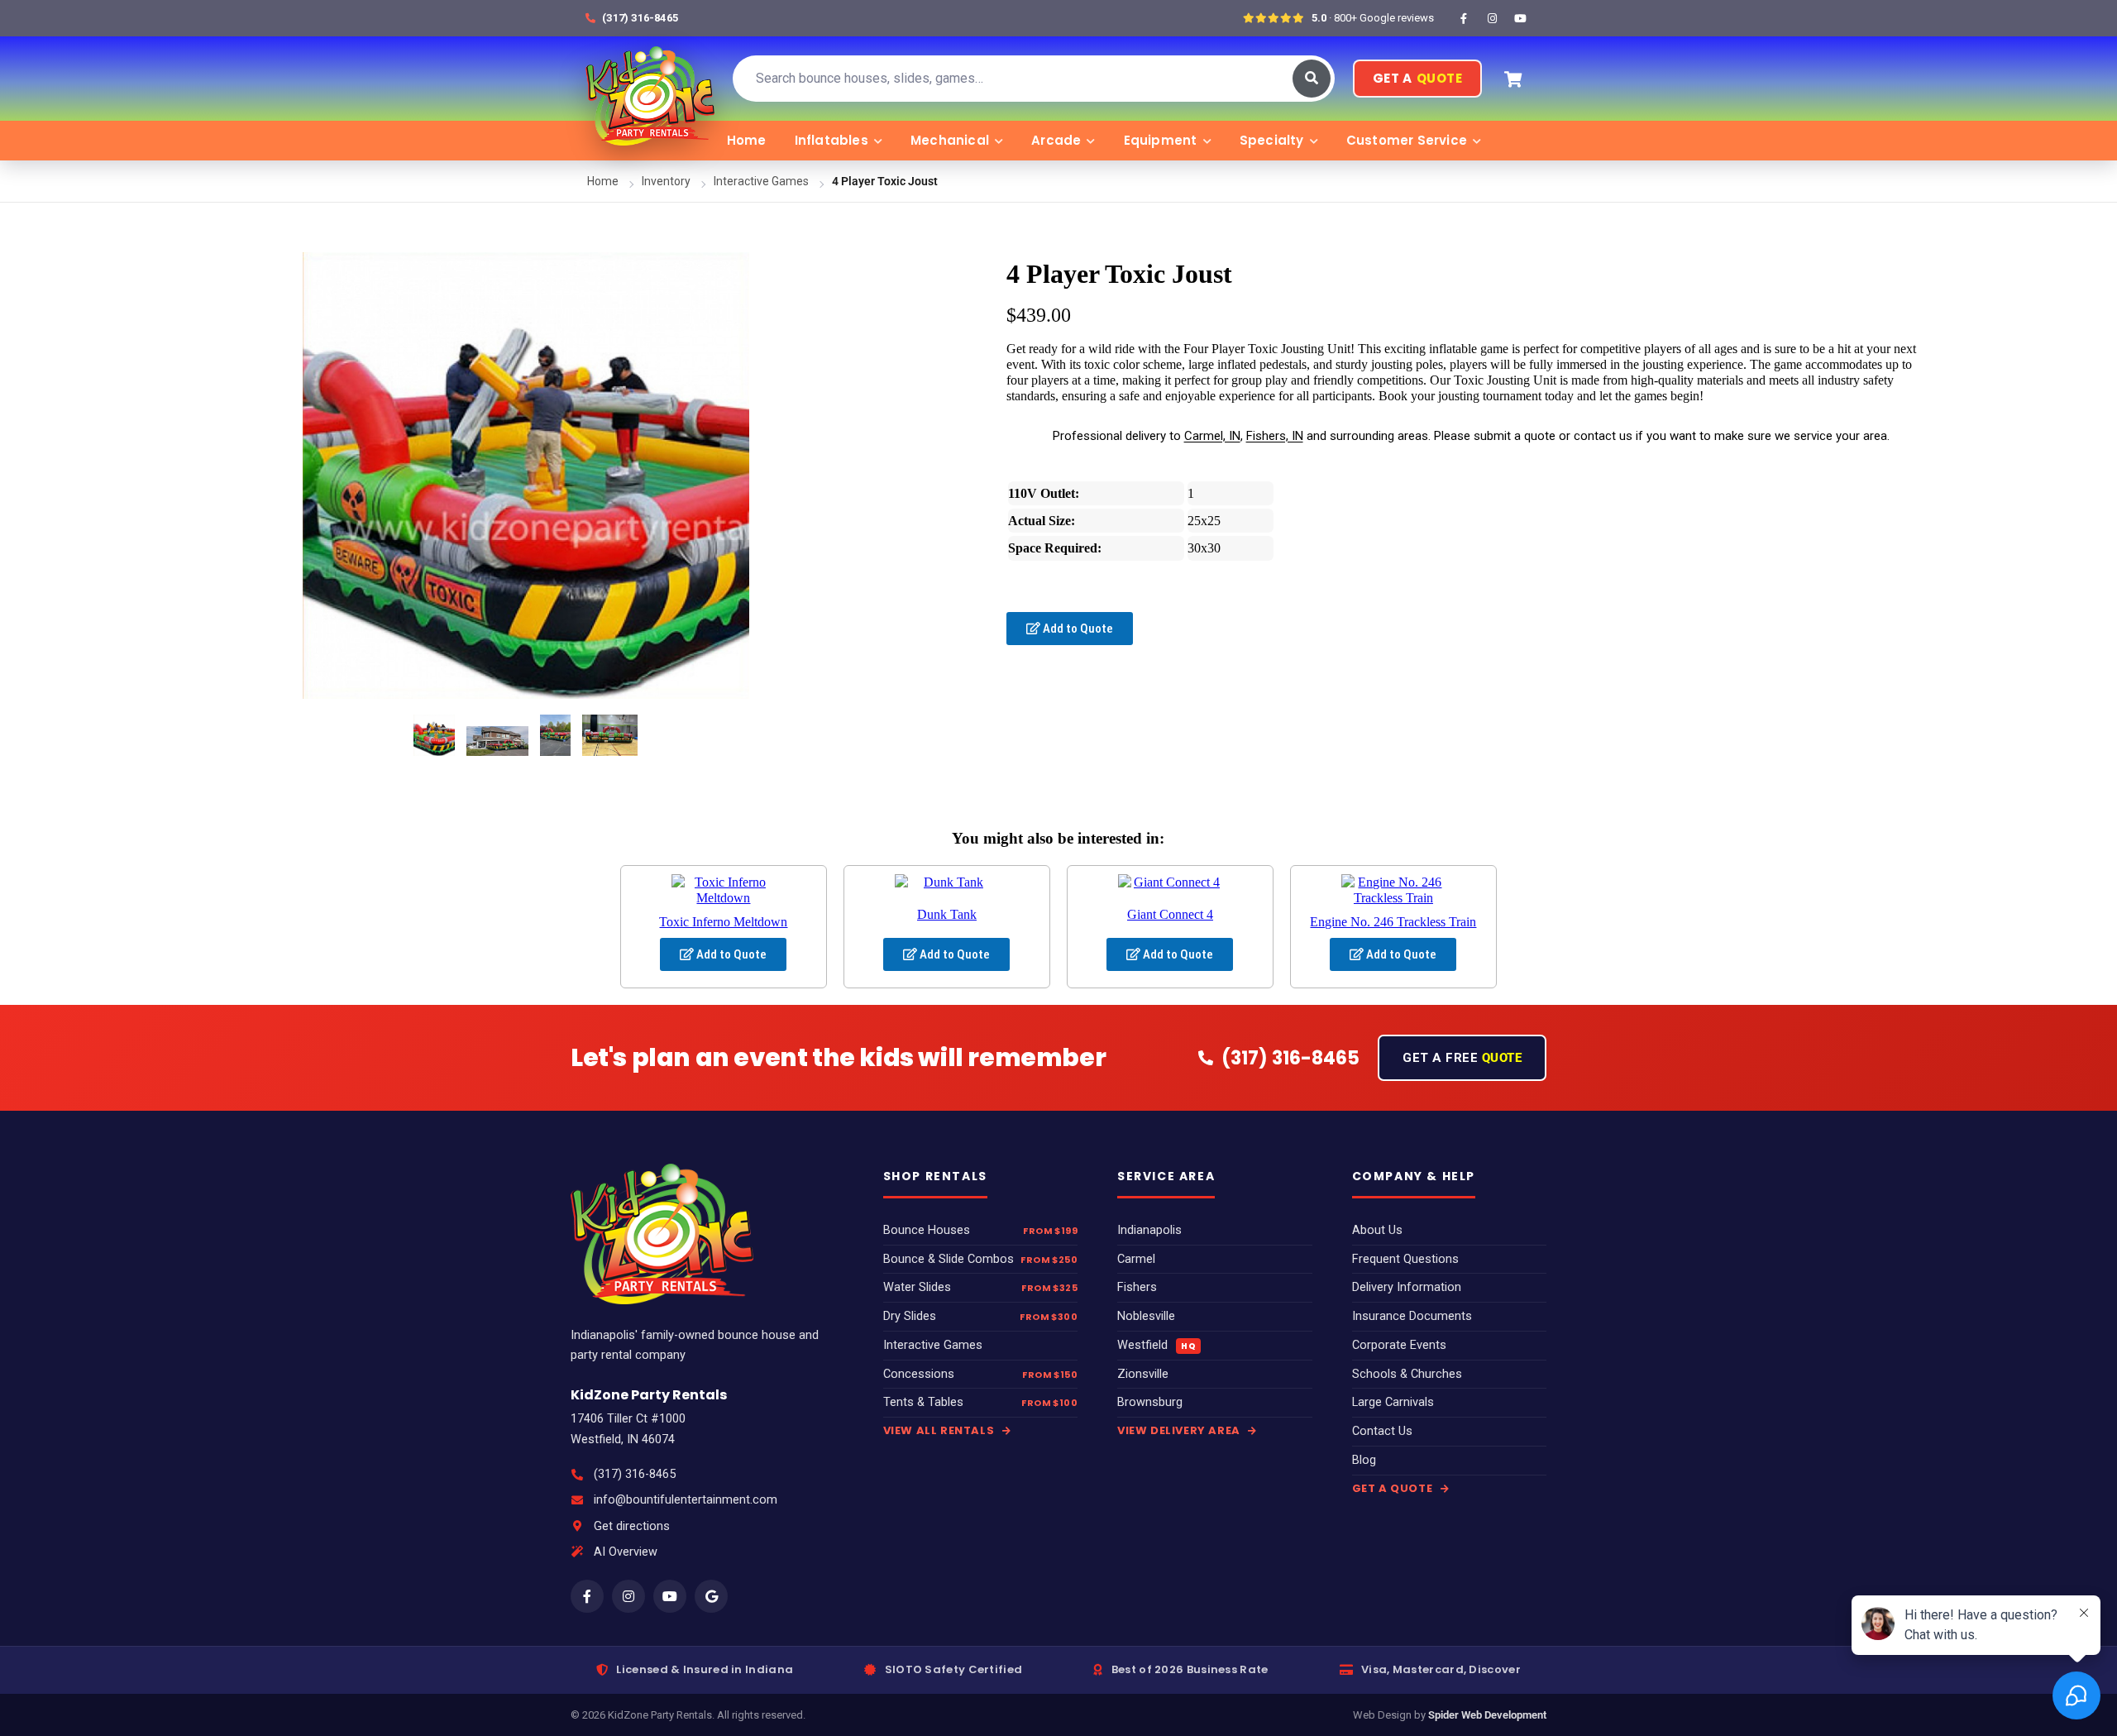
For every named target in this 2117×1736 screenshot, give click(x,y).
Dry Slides (910, 1316)
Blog (1364, 1460)
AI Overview (626, 1552)
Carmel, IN (1212, 436)
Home (747, 140)
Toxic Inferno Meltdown (723, 922)
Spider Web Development (1487, 1715)
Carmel (1136, 1259)
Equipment (1161, 140)
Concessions (919, 1374)
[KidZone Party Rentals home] (650, 79)
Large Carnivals (1393, 1402)
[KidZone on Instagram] (1492, 18)
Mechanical (950, 140)
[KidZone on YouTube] (1520, 18)
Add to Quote (1077, 629)
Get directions (632, 1526)
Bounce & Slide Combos (949, 1259)
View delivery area (1180, 1430)
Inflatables (832, 140)
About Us (1377, 1230)
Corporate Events (1399, 1345)
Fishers (1137, 1287)
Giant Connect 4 (1170, 914)
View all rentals (940, 1430)
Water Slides (917, 1287)
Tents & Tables (923, 1402)
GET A (1417, 78)
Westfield (1156, 1345)
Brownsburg (1150, 1402)
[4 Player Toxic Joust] (434, 735)
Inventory (666, 181)
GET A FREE (1462, 1058)
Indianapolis (1149, 1230)
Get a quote (1394, 1488)
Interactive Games (761, 181)
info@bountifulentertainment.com (686, 1500)
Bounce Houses (927, 1230)
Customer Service (1407, 140)
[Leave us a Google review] (711, 1596)
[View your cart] (1512, 79)
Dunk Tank (947, 914)
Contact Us (1382, 1431)
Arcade (1056, 140)
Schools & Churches (1407, 1374)
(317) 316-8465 (635, 1474)
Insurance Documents (1412, 1316)
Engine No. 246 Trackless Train (1393, 922)
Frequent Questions (1405, 1259)
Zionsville (1143, 1374)
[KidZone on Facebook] (1464, 18)
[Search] (1312, 79)
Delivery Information (1407, 1287)
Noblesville (1146, 1316)
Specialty (1272, 140)
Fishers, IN (1275, 436)
